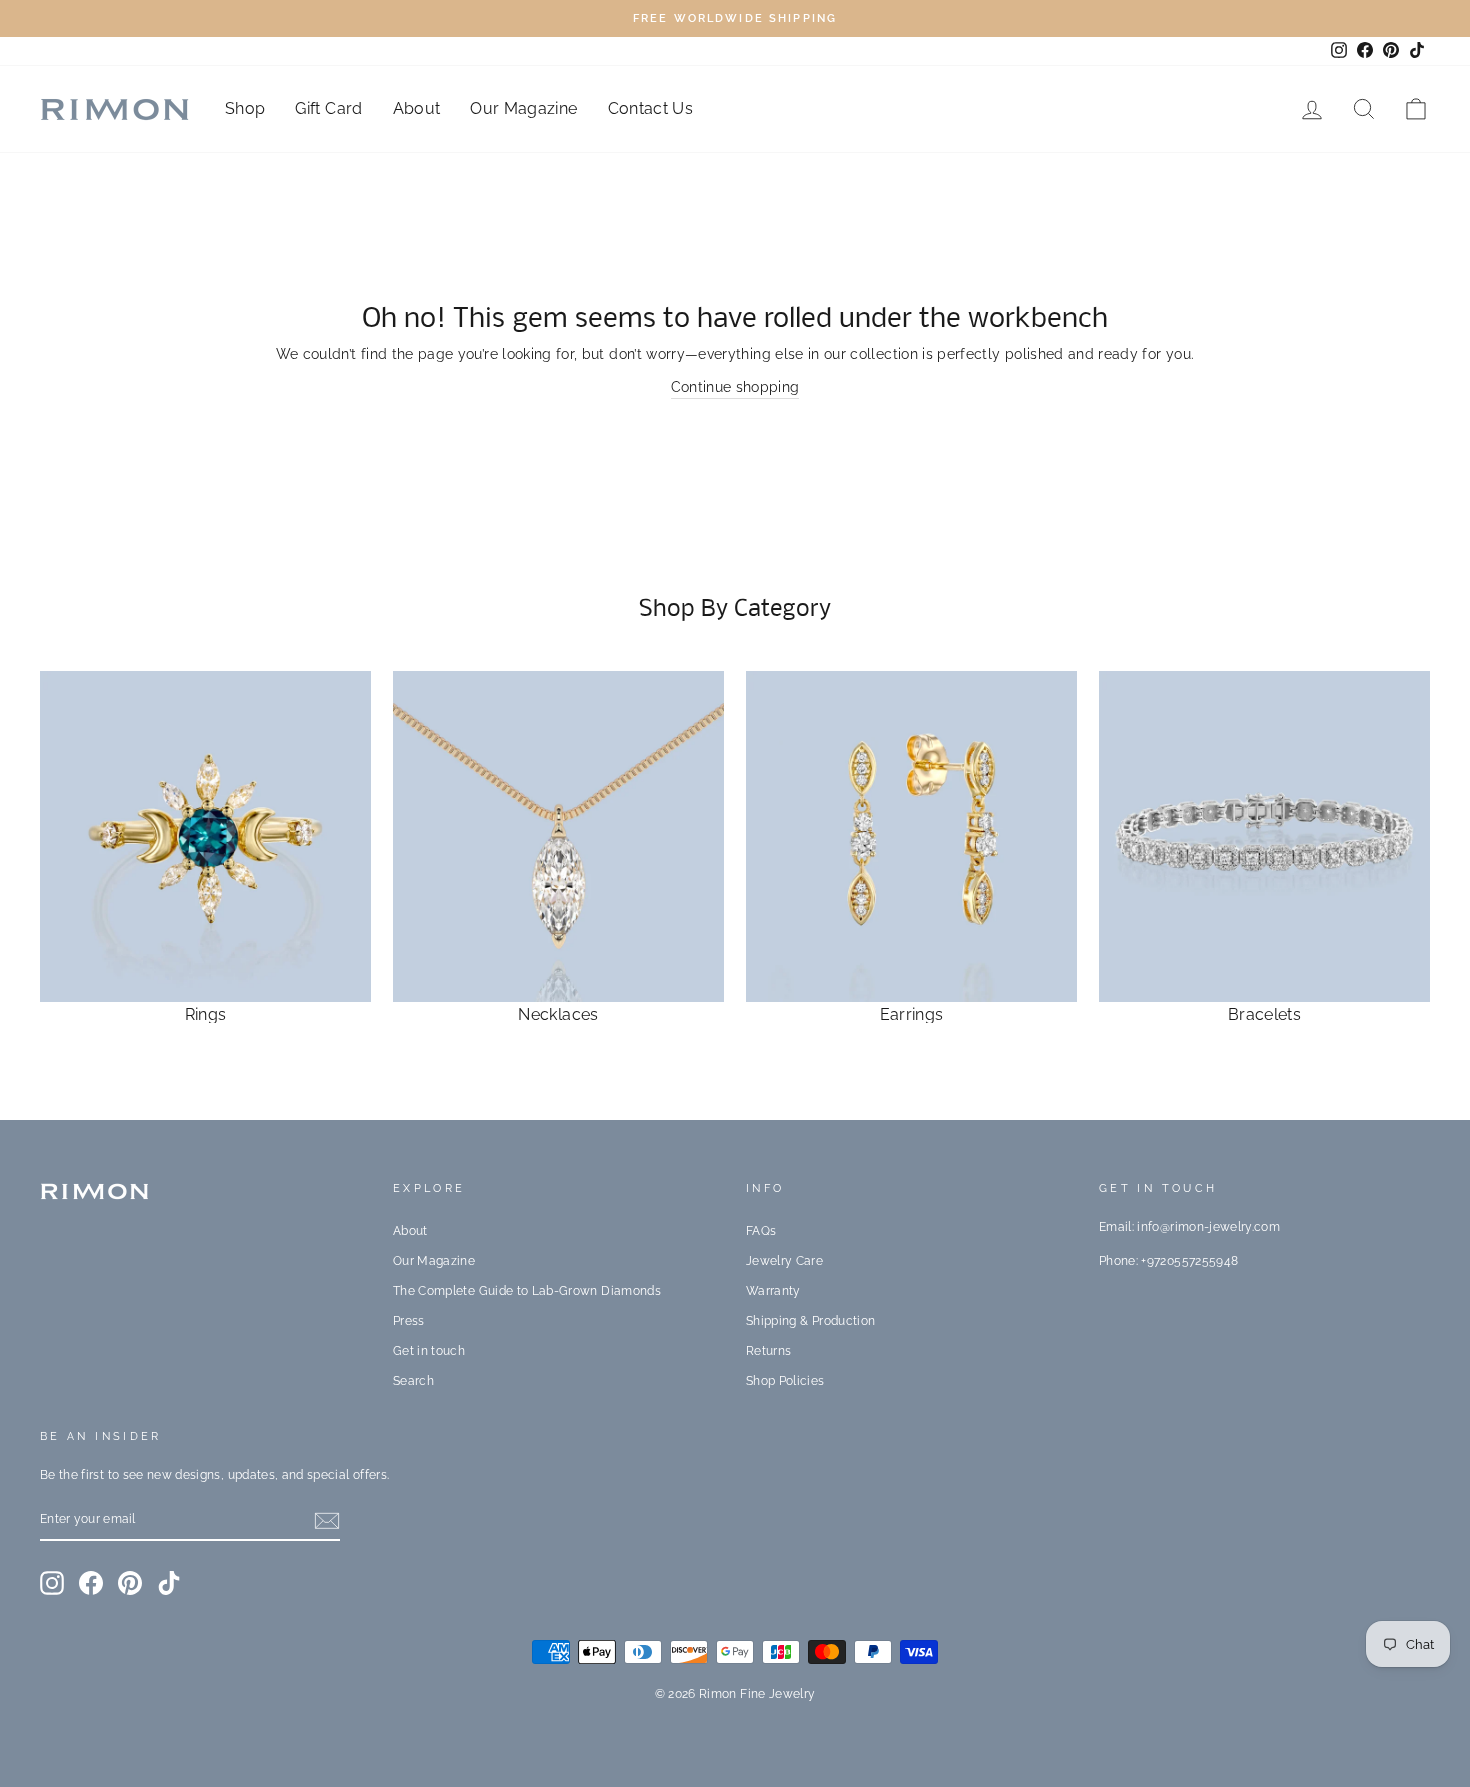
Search (413, 1381)
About (417, 108)
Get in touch (429, 1351)
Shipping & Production (810, 1321)
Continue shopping (735, 387)
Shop (245, 108)
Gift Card (328, 108)
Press (409, 1321)
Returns (768, 1351)
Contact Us (651, 108)
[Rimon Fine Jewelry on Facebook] (91, 1583)
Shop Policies (785, 1381)
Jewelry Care (784, 1261)
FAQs (761, 1231)
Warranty (773, 1291)
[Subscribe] (327, 1520)
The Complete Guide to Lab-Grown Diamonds (527, 1291)
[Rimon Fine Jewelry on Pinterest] (130, 1583)
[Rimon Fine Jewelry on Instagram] (52, 1583)
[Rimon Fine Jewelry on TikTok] (169, 1583)
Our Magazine (523, 108)
